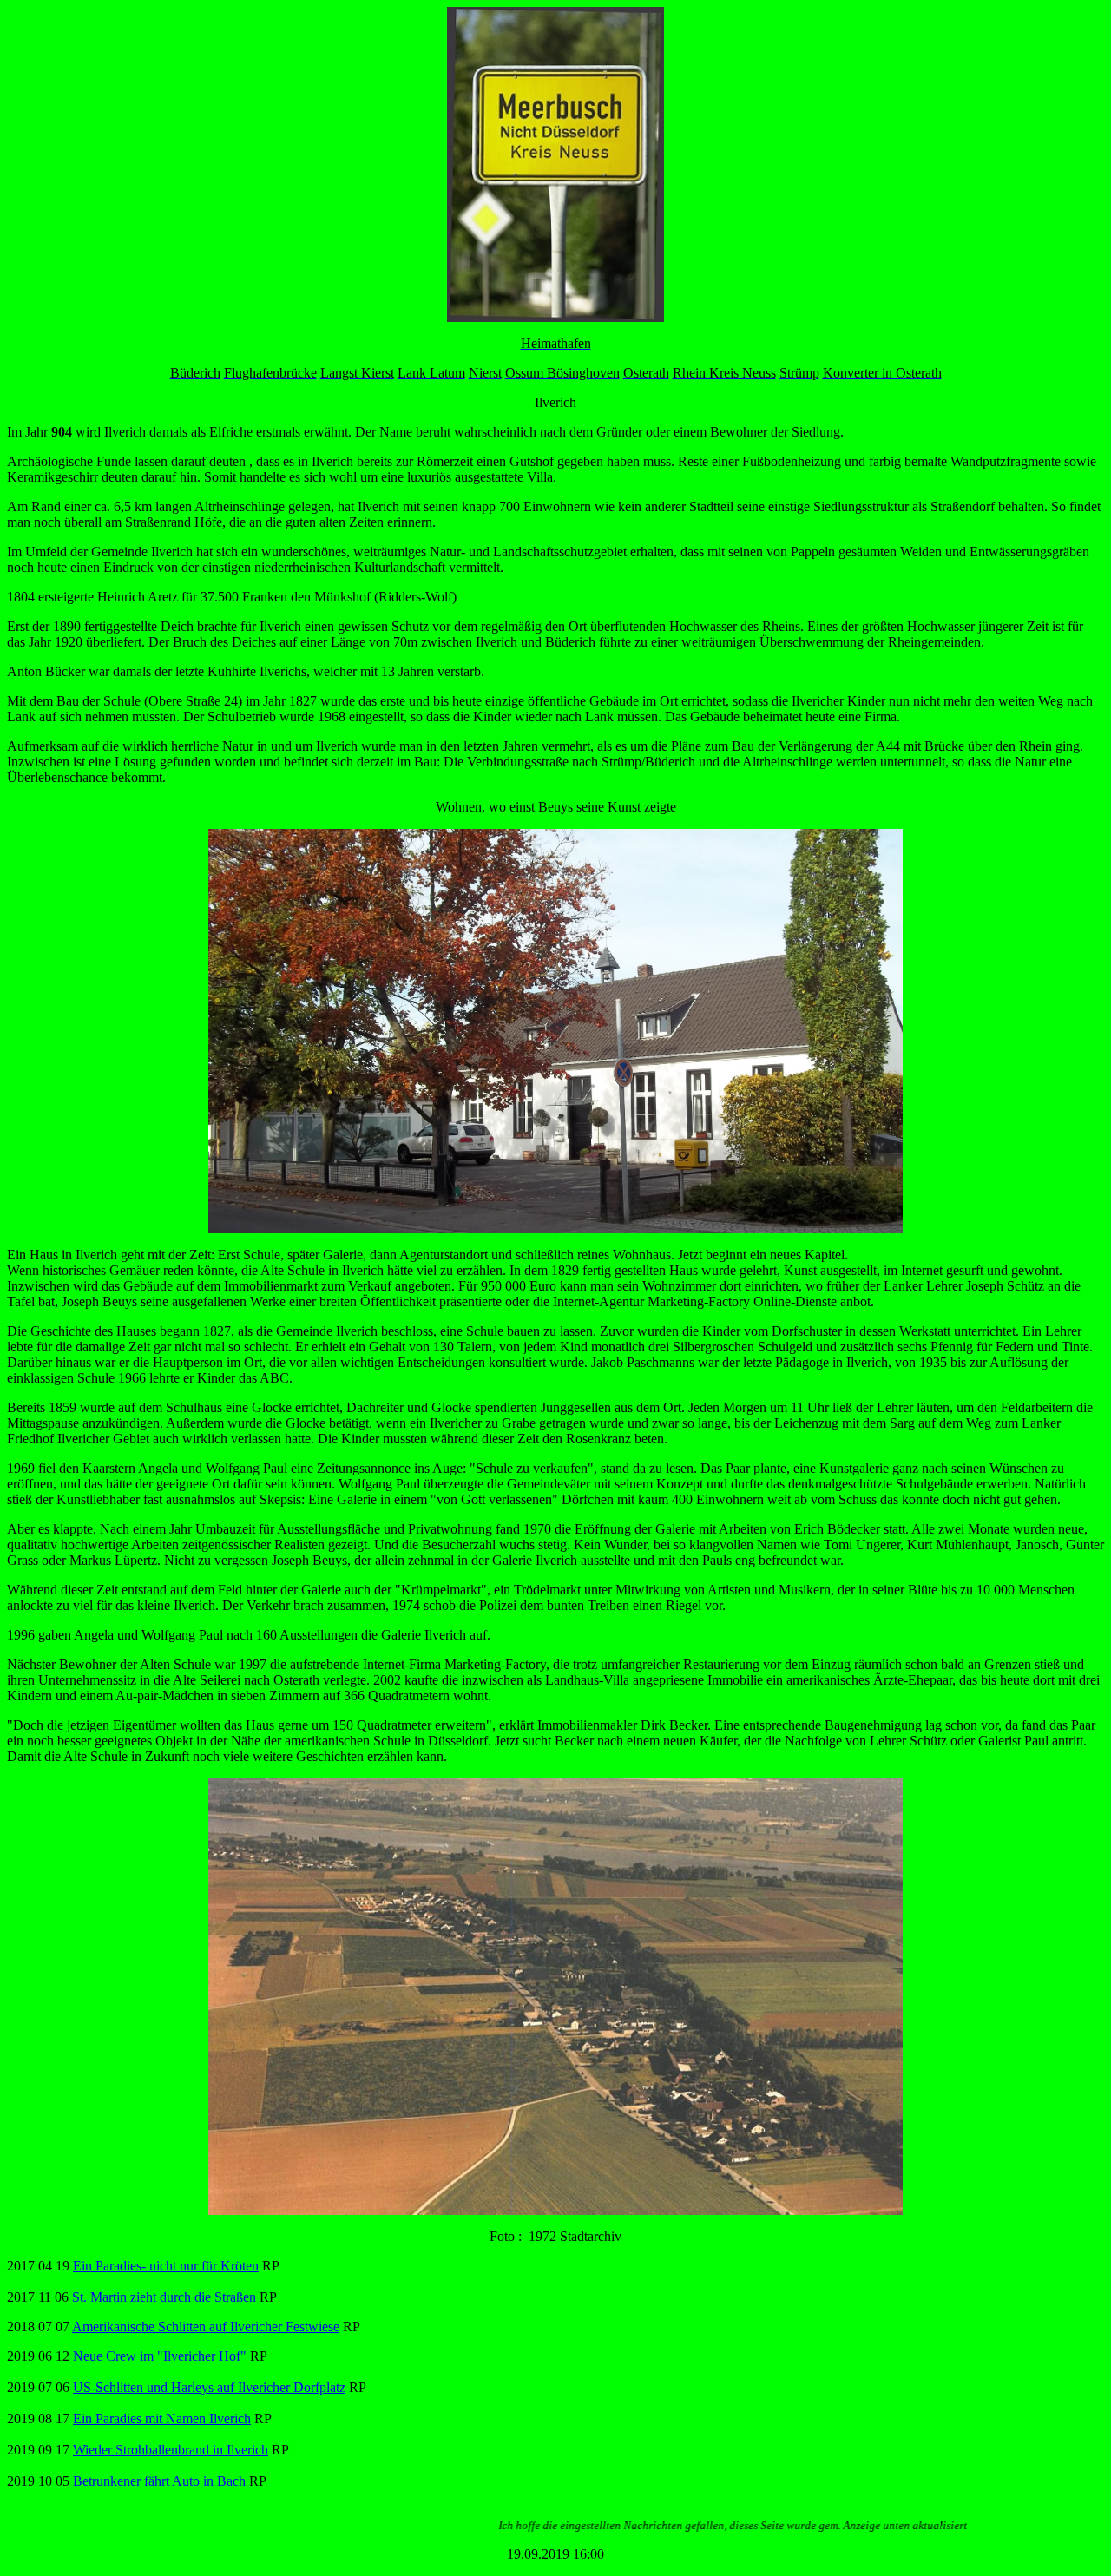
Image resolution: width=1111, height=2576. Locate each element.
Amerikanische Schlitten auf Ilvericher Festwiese (206, 2326)
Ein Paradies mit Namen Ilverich (162, 2418)
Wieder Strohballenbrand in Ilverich (171, 2450)
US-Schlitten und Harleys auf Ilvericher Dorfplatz (209, 2387)
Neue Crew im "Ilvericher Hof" (160, 2356)
